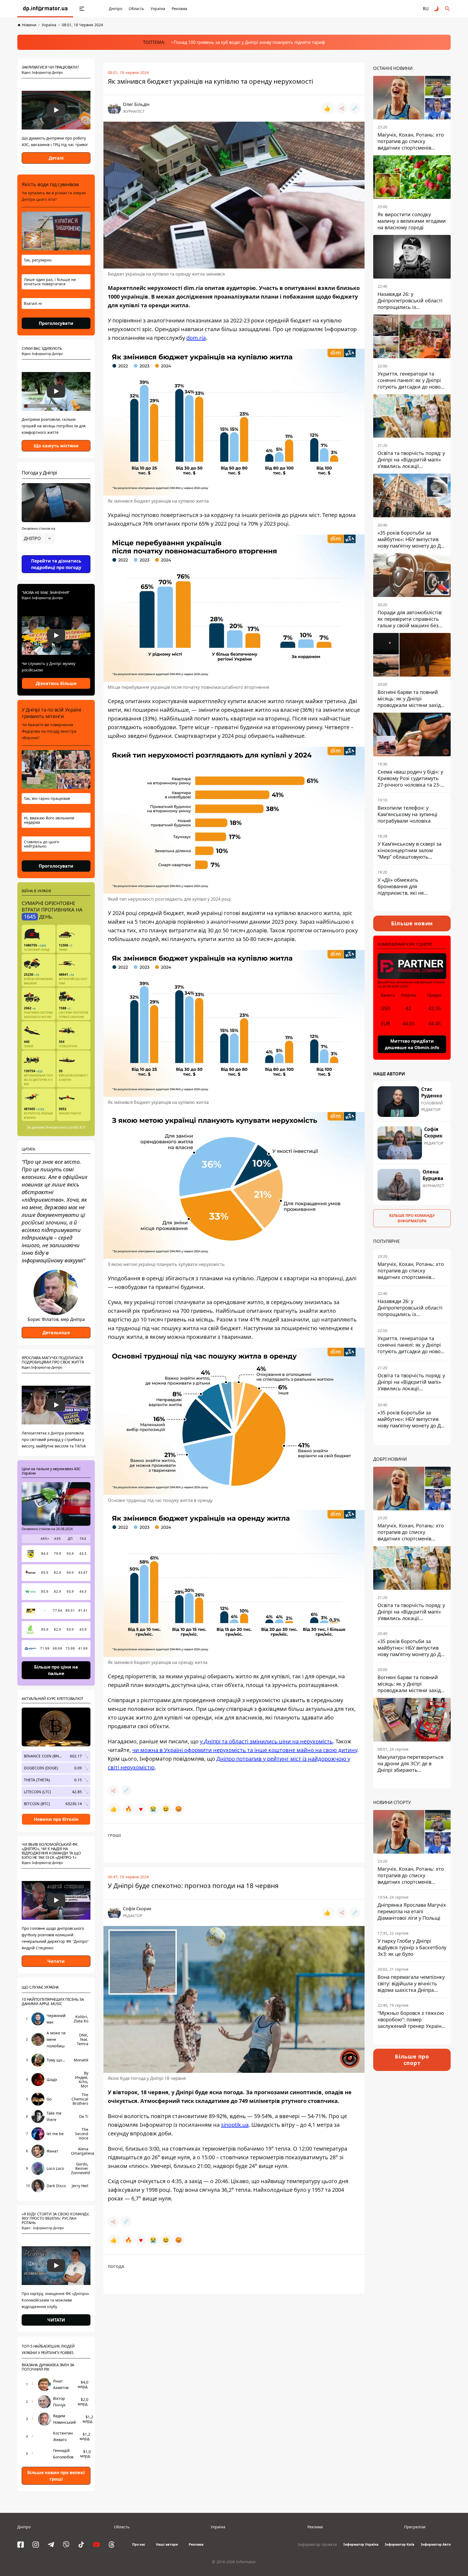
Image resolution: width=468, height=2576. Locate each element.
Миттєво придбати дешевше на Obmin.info (412, 1044)
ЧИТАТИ (56, 2320)
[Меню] (82, 9)
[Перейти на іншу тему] (437, 9)
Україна (158, 9)
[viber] (66, 2545)
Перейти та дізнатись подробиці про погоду (56, 564)
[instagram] (36, 2545)
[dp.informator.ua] (45, 9)
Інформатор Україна (361, 2544)
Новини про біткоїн (56, 1819)
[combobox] (38, 538)
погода (116, 2266)
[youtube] (96, 2545)
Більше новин (412, 923)
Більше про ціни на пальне (56, 1670)
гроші (114, 1835)
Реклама (179, 9)
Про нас (139, 2544)
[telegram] (51, 2545)
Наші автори (167, 2544)
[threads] (112, 2545)
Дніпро (116, 9)
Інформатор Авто (436, 2544)
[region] (56, 554)
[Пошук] (447, 9)
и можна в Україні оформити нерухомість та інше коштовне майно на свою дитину (246, 1750)
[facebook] (21, 2545)
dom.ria (196, 338)
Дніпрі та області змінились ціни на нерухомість (268, 1741)
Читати (56, 1961)
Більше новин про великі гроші (56, 2476)
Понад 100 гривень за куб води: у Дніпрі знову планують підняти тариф (249, 42)
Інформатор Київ (400, 2544)
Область (136, 9)
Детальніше (56, 1333)
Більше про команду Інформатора (412, 1218)
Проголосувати (56, 323)
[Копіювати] (355, 108)
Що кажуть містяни (56, 446)
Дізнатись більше (56, 683)
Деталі (56, 158)
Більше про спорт (412, 2059)
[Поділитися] (342, 108)
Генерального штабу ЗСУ (65, 1127)
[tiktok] (81, 2545)
